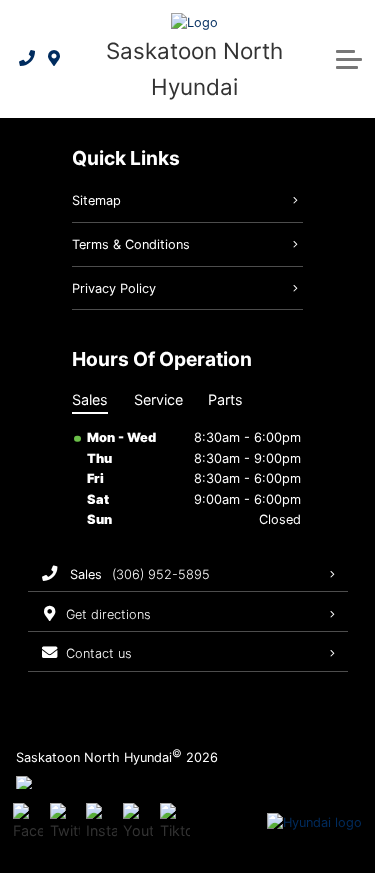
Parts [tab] (225, 399)
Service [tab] (158, 399)
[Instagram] (101, 823)
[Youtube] (138, 823)
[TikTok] (175, 823)
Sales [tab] (90, 399)
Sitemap (96, 200)
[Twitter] (65, 823)
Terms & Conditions (131, 244)
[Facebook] (28, 823)
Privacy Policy (114, 288)
